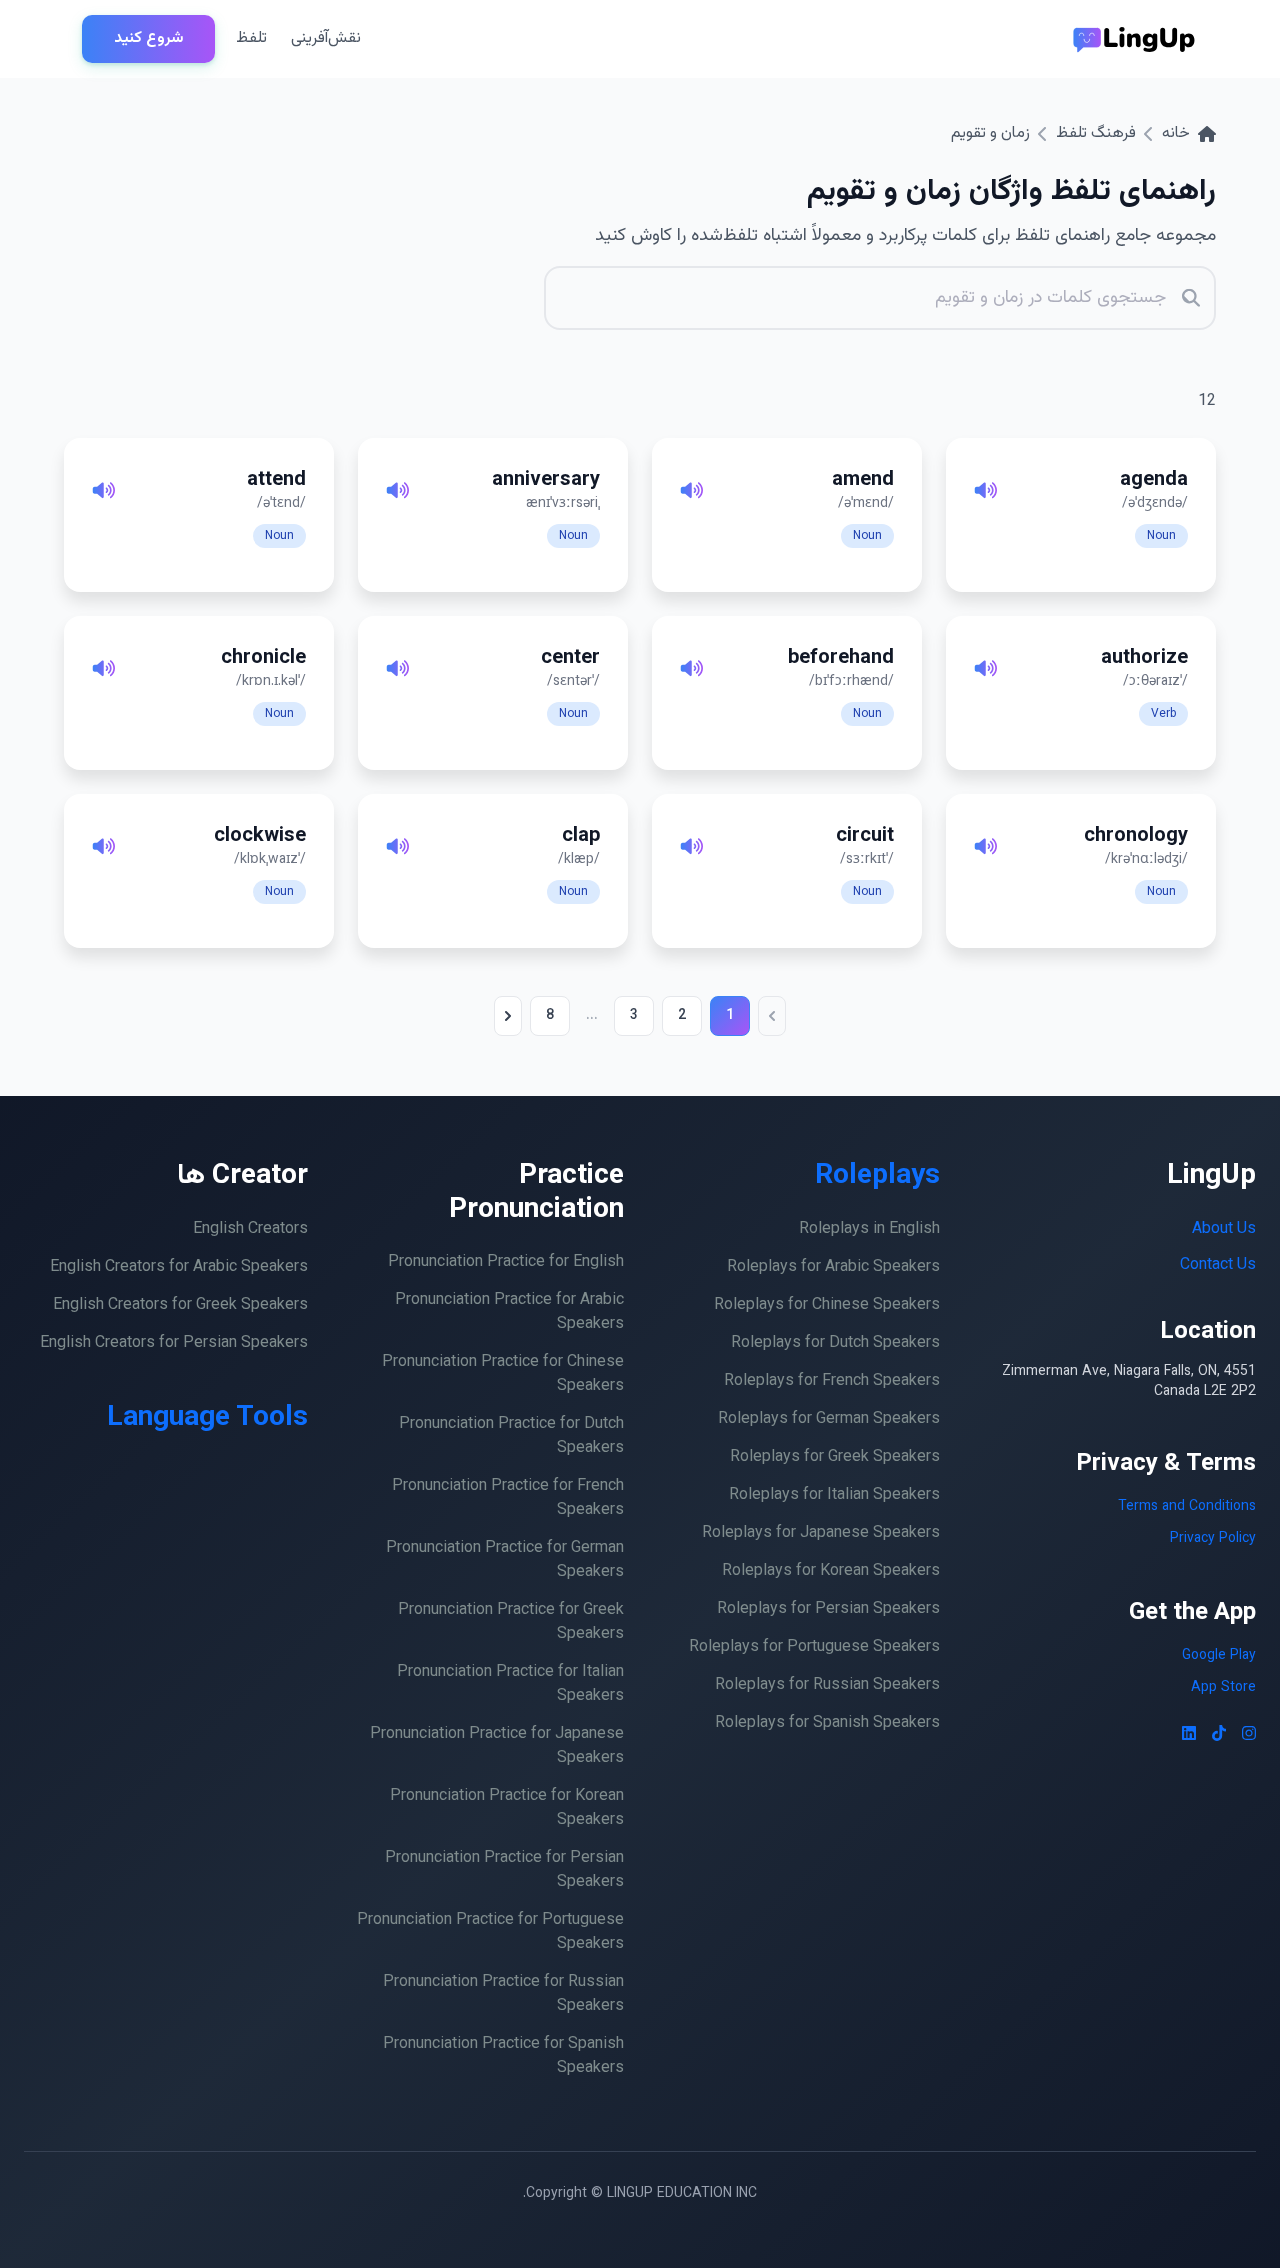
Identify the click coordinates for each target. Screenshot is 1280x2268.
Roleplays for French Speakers (832, 1381)
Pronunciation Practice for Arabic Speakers (509, 1312)
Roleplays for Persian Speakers (828, 1609)
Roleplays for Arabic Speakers (833, 1267)
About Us (1224, 1229)
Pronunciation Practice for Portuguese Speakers (490, 1932)
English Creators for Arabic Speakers (179, 1267)
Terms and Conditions (1187, 1507)
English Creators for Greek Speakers (180, 1305)
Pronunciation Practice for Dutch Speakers (511, 1436)
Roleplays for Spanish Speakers (827, 1723)
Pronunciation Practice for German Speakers (505, 1560)
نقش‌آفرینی (326, 38)
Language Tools (207, 1418)
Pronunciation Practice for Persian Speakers (504, 1870)
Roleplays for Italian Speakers (834, 1495)
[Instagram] (1249, 1736)
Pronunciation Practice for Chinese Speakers (503, 1374)
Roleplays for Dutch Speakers (835, 1343)
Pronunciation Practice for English (506, 1262)
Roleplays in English (869, 1229)
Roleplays (877, 1176)
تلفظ (251, 38)
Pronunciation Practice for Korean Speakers (507, 1808)
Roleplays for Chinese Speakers (827, 1305)
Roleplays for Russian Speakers (827, 1685)
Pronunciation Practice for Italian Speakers (510, 1684)
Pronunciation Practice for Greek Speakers (511, 1622)
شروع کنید (148, 38)
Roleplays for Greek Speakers (835, 1457)
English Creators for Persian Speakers (174, 1343)
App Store (1223, 1688)
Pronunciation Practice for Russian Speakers (503, 1994)
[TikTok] (1219, 1736)
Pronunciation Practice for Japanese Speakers (497, 1746)
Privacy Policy (1213, 1539)
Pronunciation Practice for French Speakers (508, 1498)
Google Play (1219, 1656)
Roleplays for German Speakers (829, 1419)
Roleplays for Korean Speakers (831, 1571)
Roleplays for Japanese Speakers (821, 1533)
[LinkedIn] (1189, 1736)
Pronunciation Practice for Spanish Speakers (503, 2056)
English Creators (250, 1229)
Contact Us (1218, 1265)
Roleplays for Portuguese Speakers (814, 1647)
